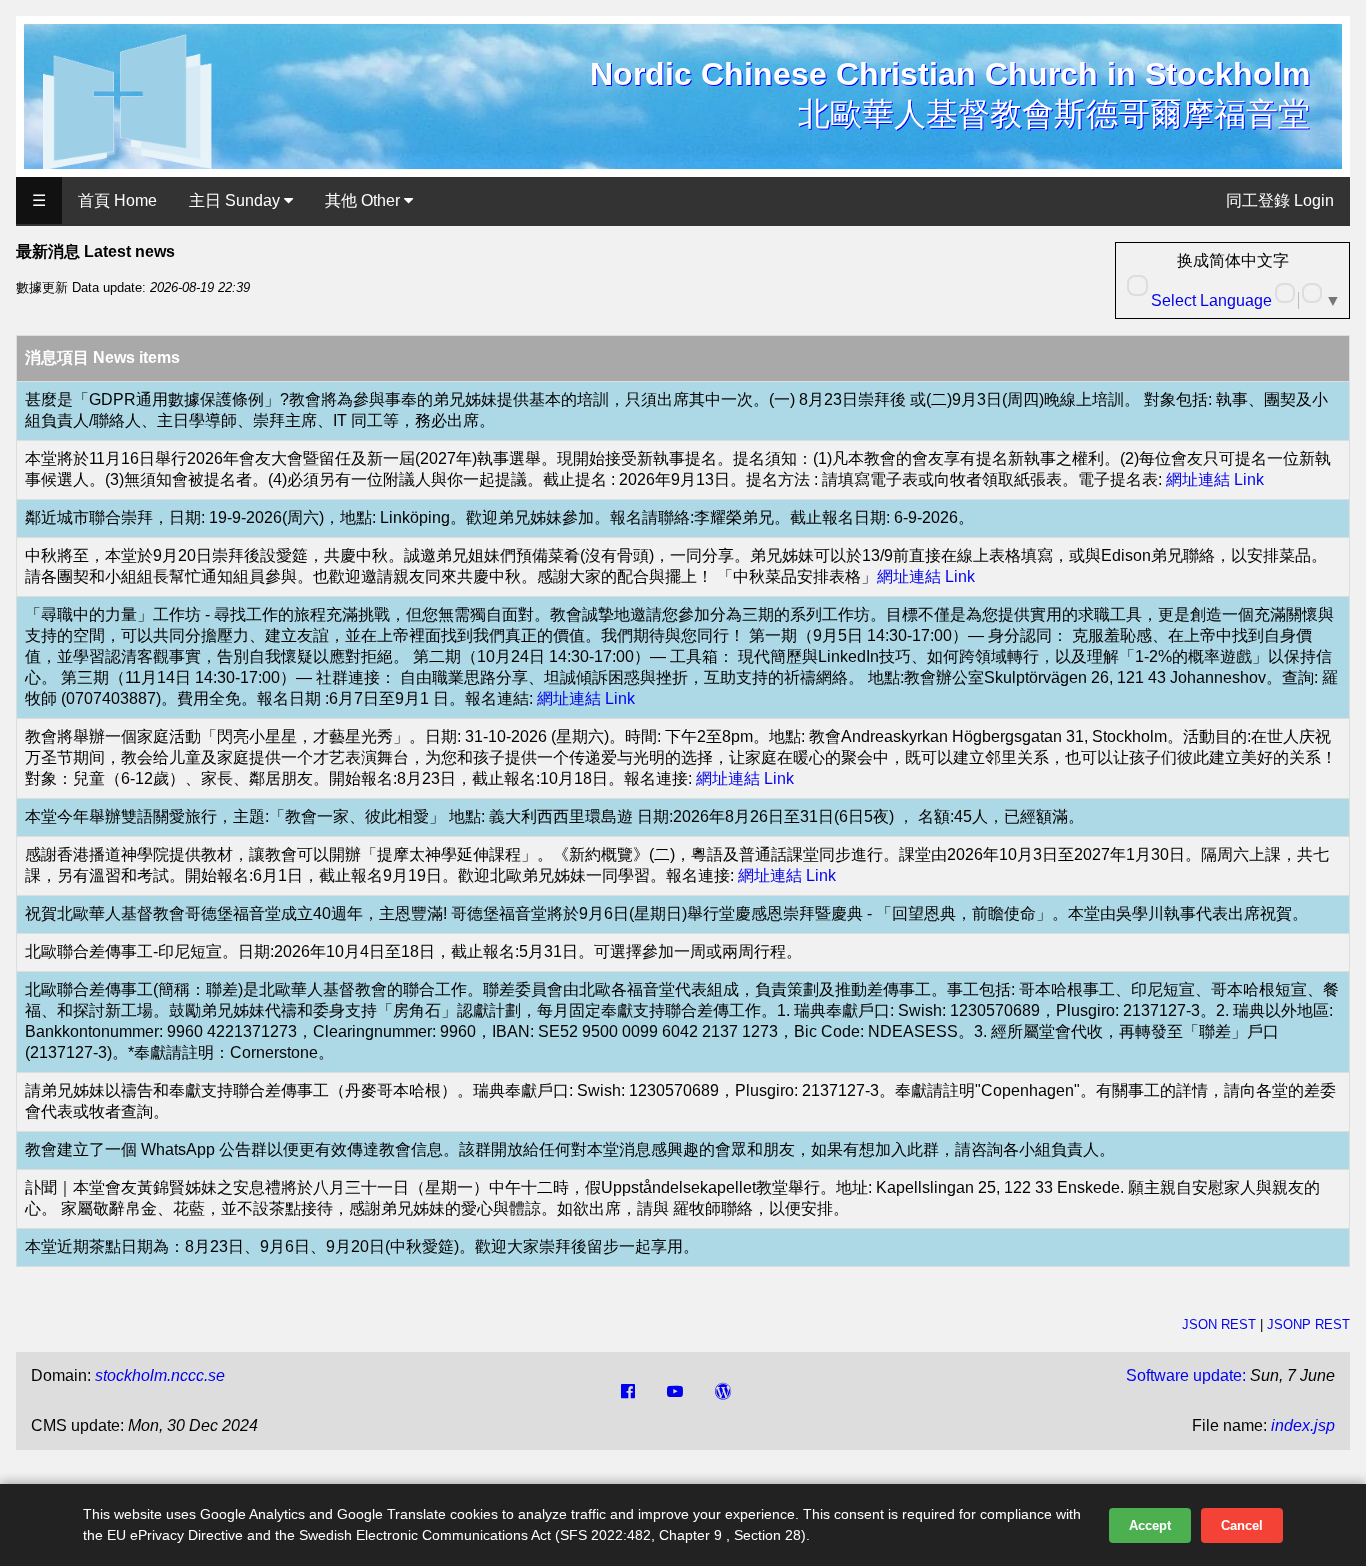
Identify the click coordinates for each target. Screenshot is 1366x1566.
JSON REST (1219, 1324)
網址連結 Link (1215, 479)
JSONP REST (1308, 1324)
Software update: (1186, 1375)
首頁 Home (117, 200)
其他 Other (364, 200)
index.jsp (1303, 1425)
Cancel (1242, 1525)
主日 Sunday (236, 200)
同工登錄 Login (1280, 200)
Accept (1150, 1525)
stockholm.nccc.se (160, 1375)
